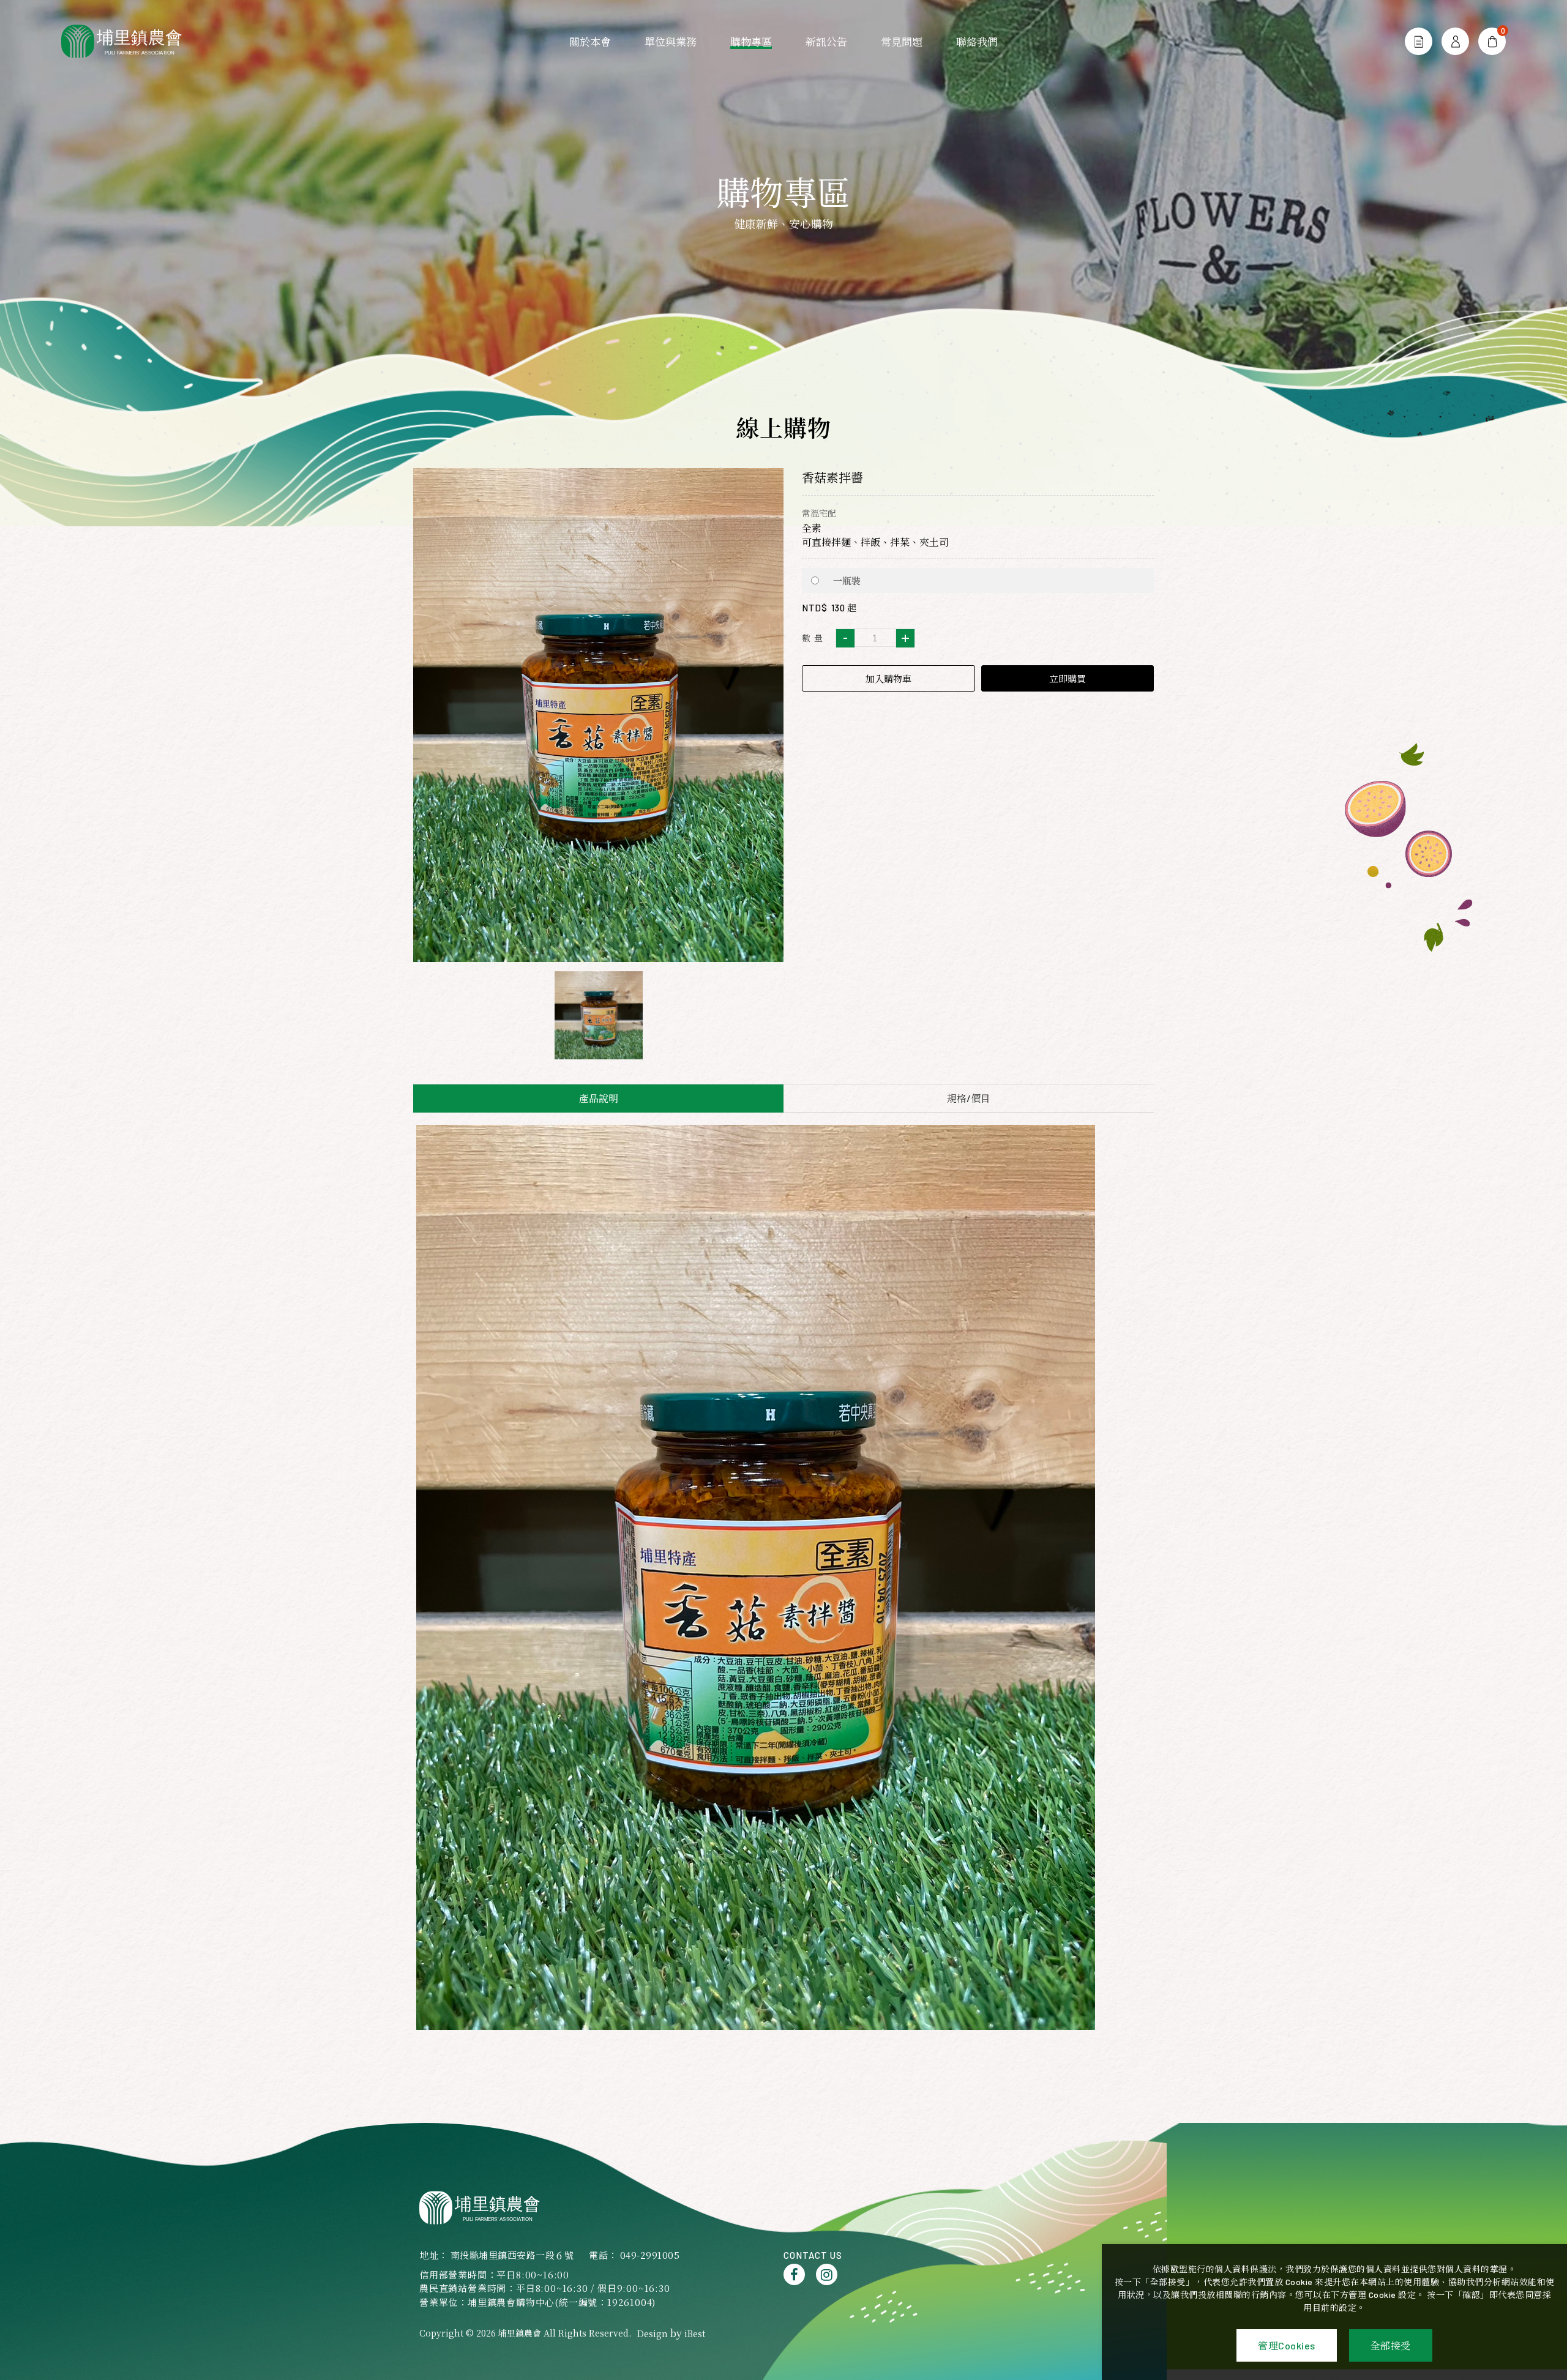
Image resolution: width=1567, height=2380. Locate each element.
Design (653, 2333)
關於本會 (590, 42)
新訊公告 (826, 42)
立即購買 (1068, 679)
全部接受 (1391, 2345)
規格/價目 (969, 1098)
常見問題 (902, 42)
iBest (695, 2333)
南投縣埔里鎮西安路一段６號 (512, 2255)
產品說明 (599, 1098)
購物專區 (751, 42)
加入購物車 (888, 679)
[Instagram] (827, 2274)
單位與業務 (671, 42)
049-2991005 (650, 2255)
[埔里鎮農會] (129, 41)
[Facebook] (794, 2274)
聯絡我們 (977, 42)
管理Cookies (1287, 2345)
